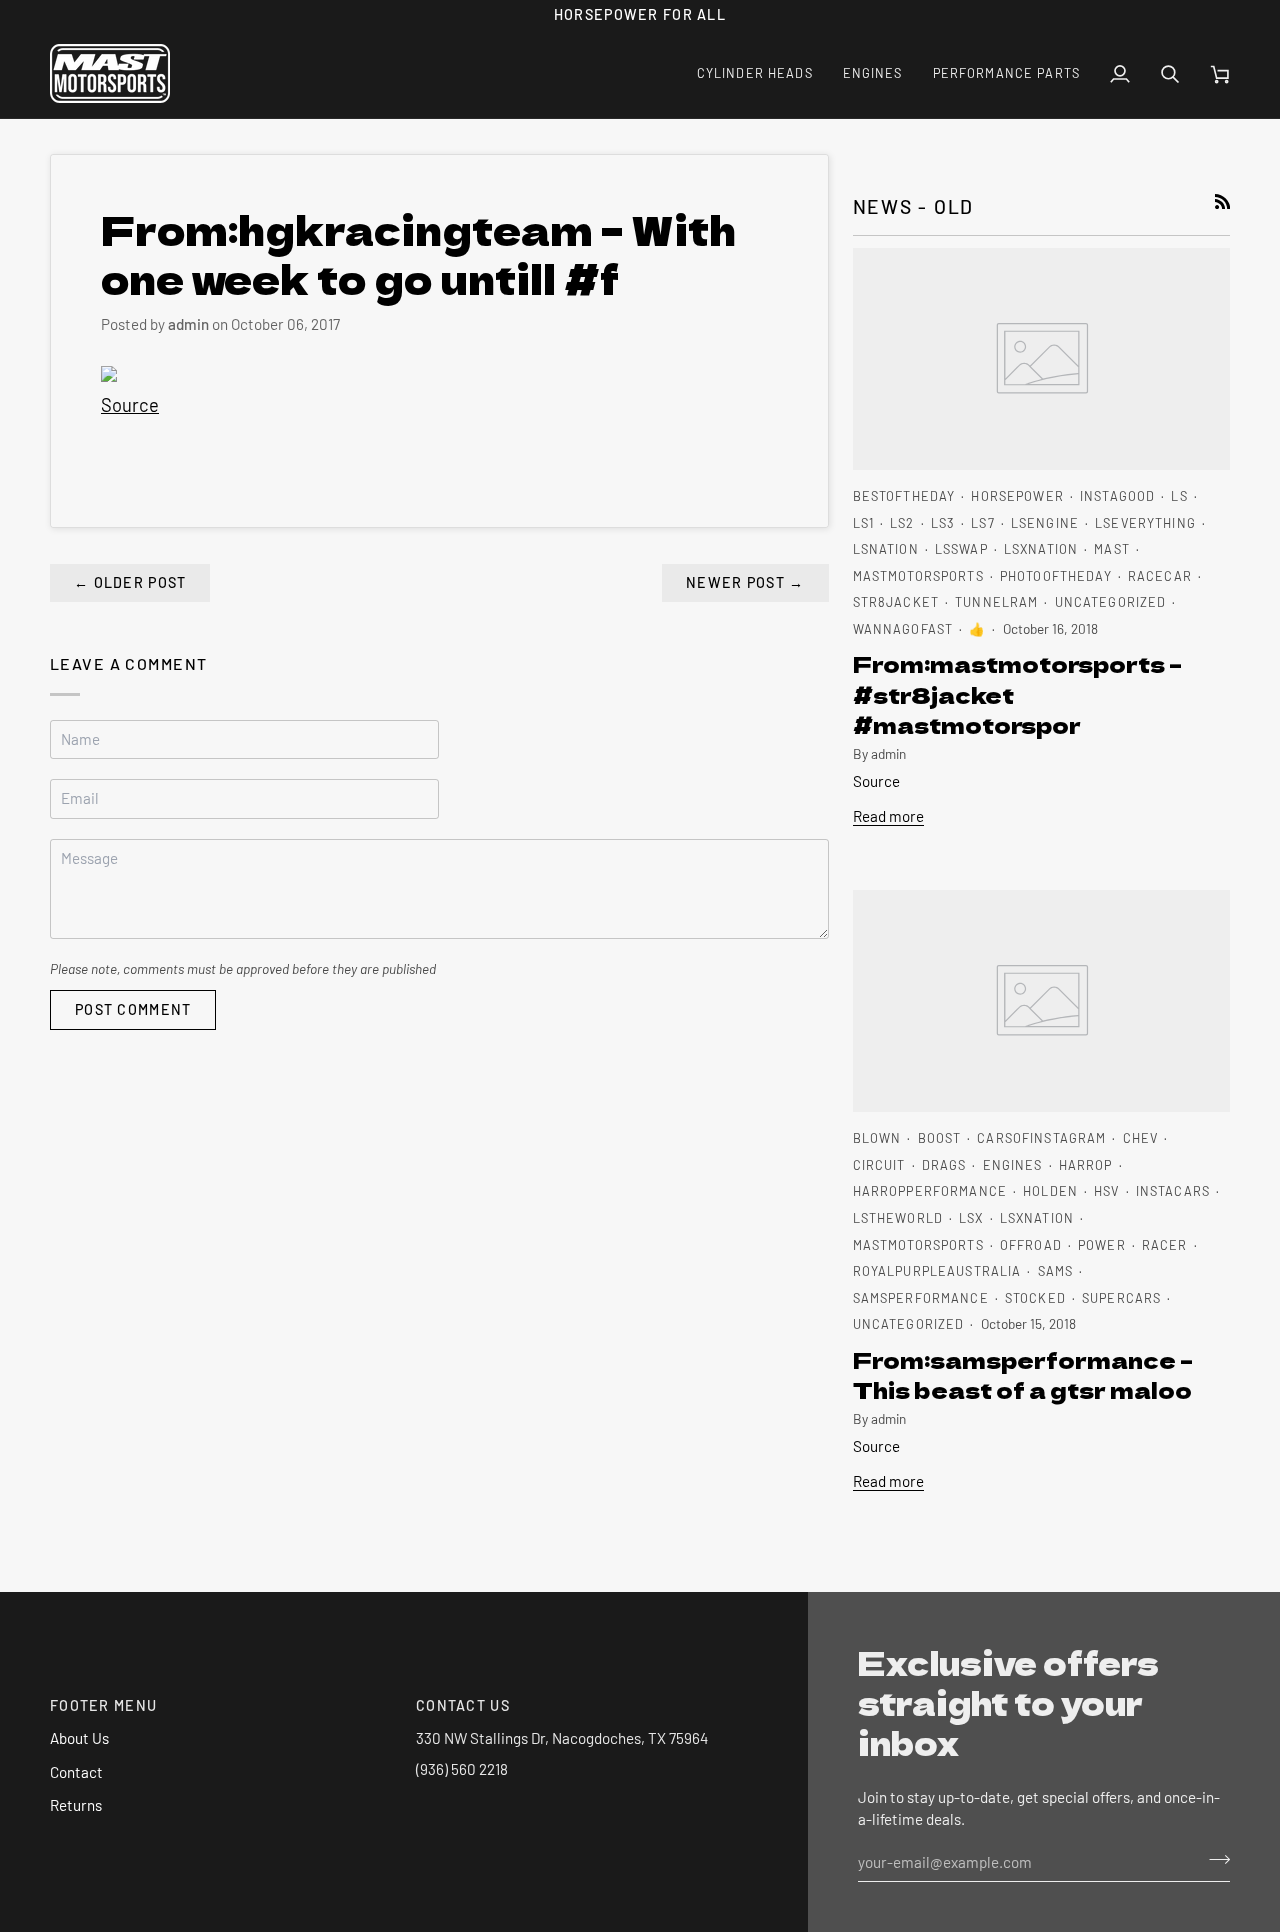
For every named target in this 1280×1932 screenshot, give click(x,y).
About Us (79, 1738)
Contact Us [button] (463, 1705)
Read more (888, 816)
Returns (76, 1805)
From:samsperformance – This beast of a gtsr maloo (1023, 1374)
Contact (76, 1772)
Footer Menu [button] (103, 1705)
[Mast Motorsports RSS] (1222, 201)
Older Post (130, 582)
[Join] (1213, 1859)
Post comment (133, 1009)
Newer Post (745, 582)
